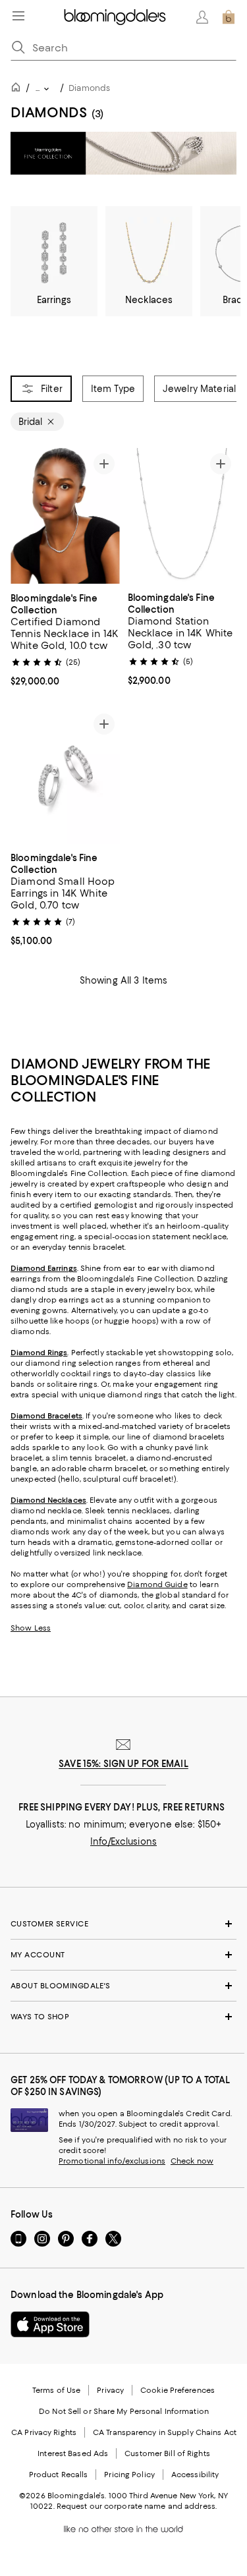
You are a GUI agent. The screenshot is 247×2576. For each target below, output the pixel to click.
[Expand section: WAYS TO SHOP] (123, 2017)
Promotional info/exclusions (112, 2162)
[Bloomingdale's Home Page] (115, 17)
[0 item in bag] (229, 17)
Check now (192, 2162)
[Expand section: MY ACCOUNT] (123, 1955)
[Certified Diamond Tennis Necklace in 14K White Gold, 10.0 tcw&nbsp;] (65, 516)
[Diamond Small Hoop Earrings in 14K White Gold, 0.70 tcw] (65, 776)
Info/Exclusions (123, 1842)
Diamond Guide (157, 1585)
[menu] (18, 16)
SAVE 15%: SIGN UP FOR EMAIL (123, 1764)
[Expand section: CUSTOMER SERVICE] (123, 1924)
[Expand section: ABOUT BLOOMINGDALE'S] (123, 1986)
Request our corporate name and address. (137, 2507)
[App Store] (50, 2325)
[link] (65, 638)
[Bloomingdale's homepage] (18, 89)
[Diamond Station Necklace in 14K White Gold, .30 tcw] (182, 516)
